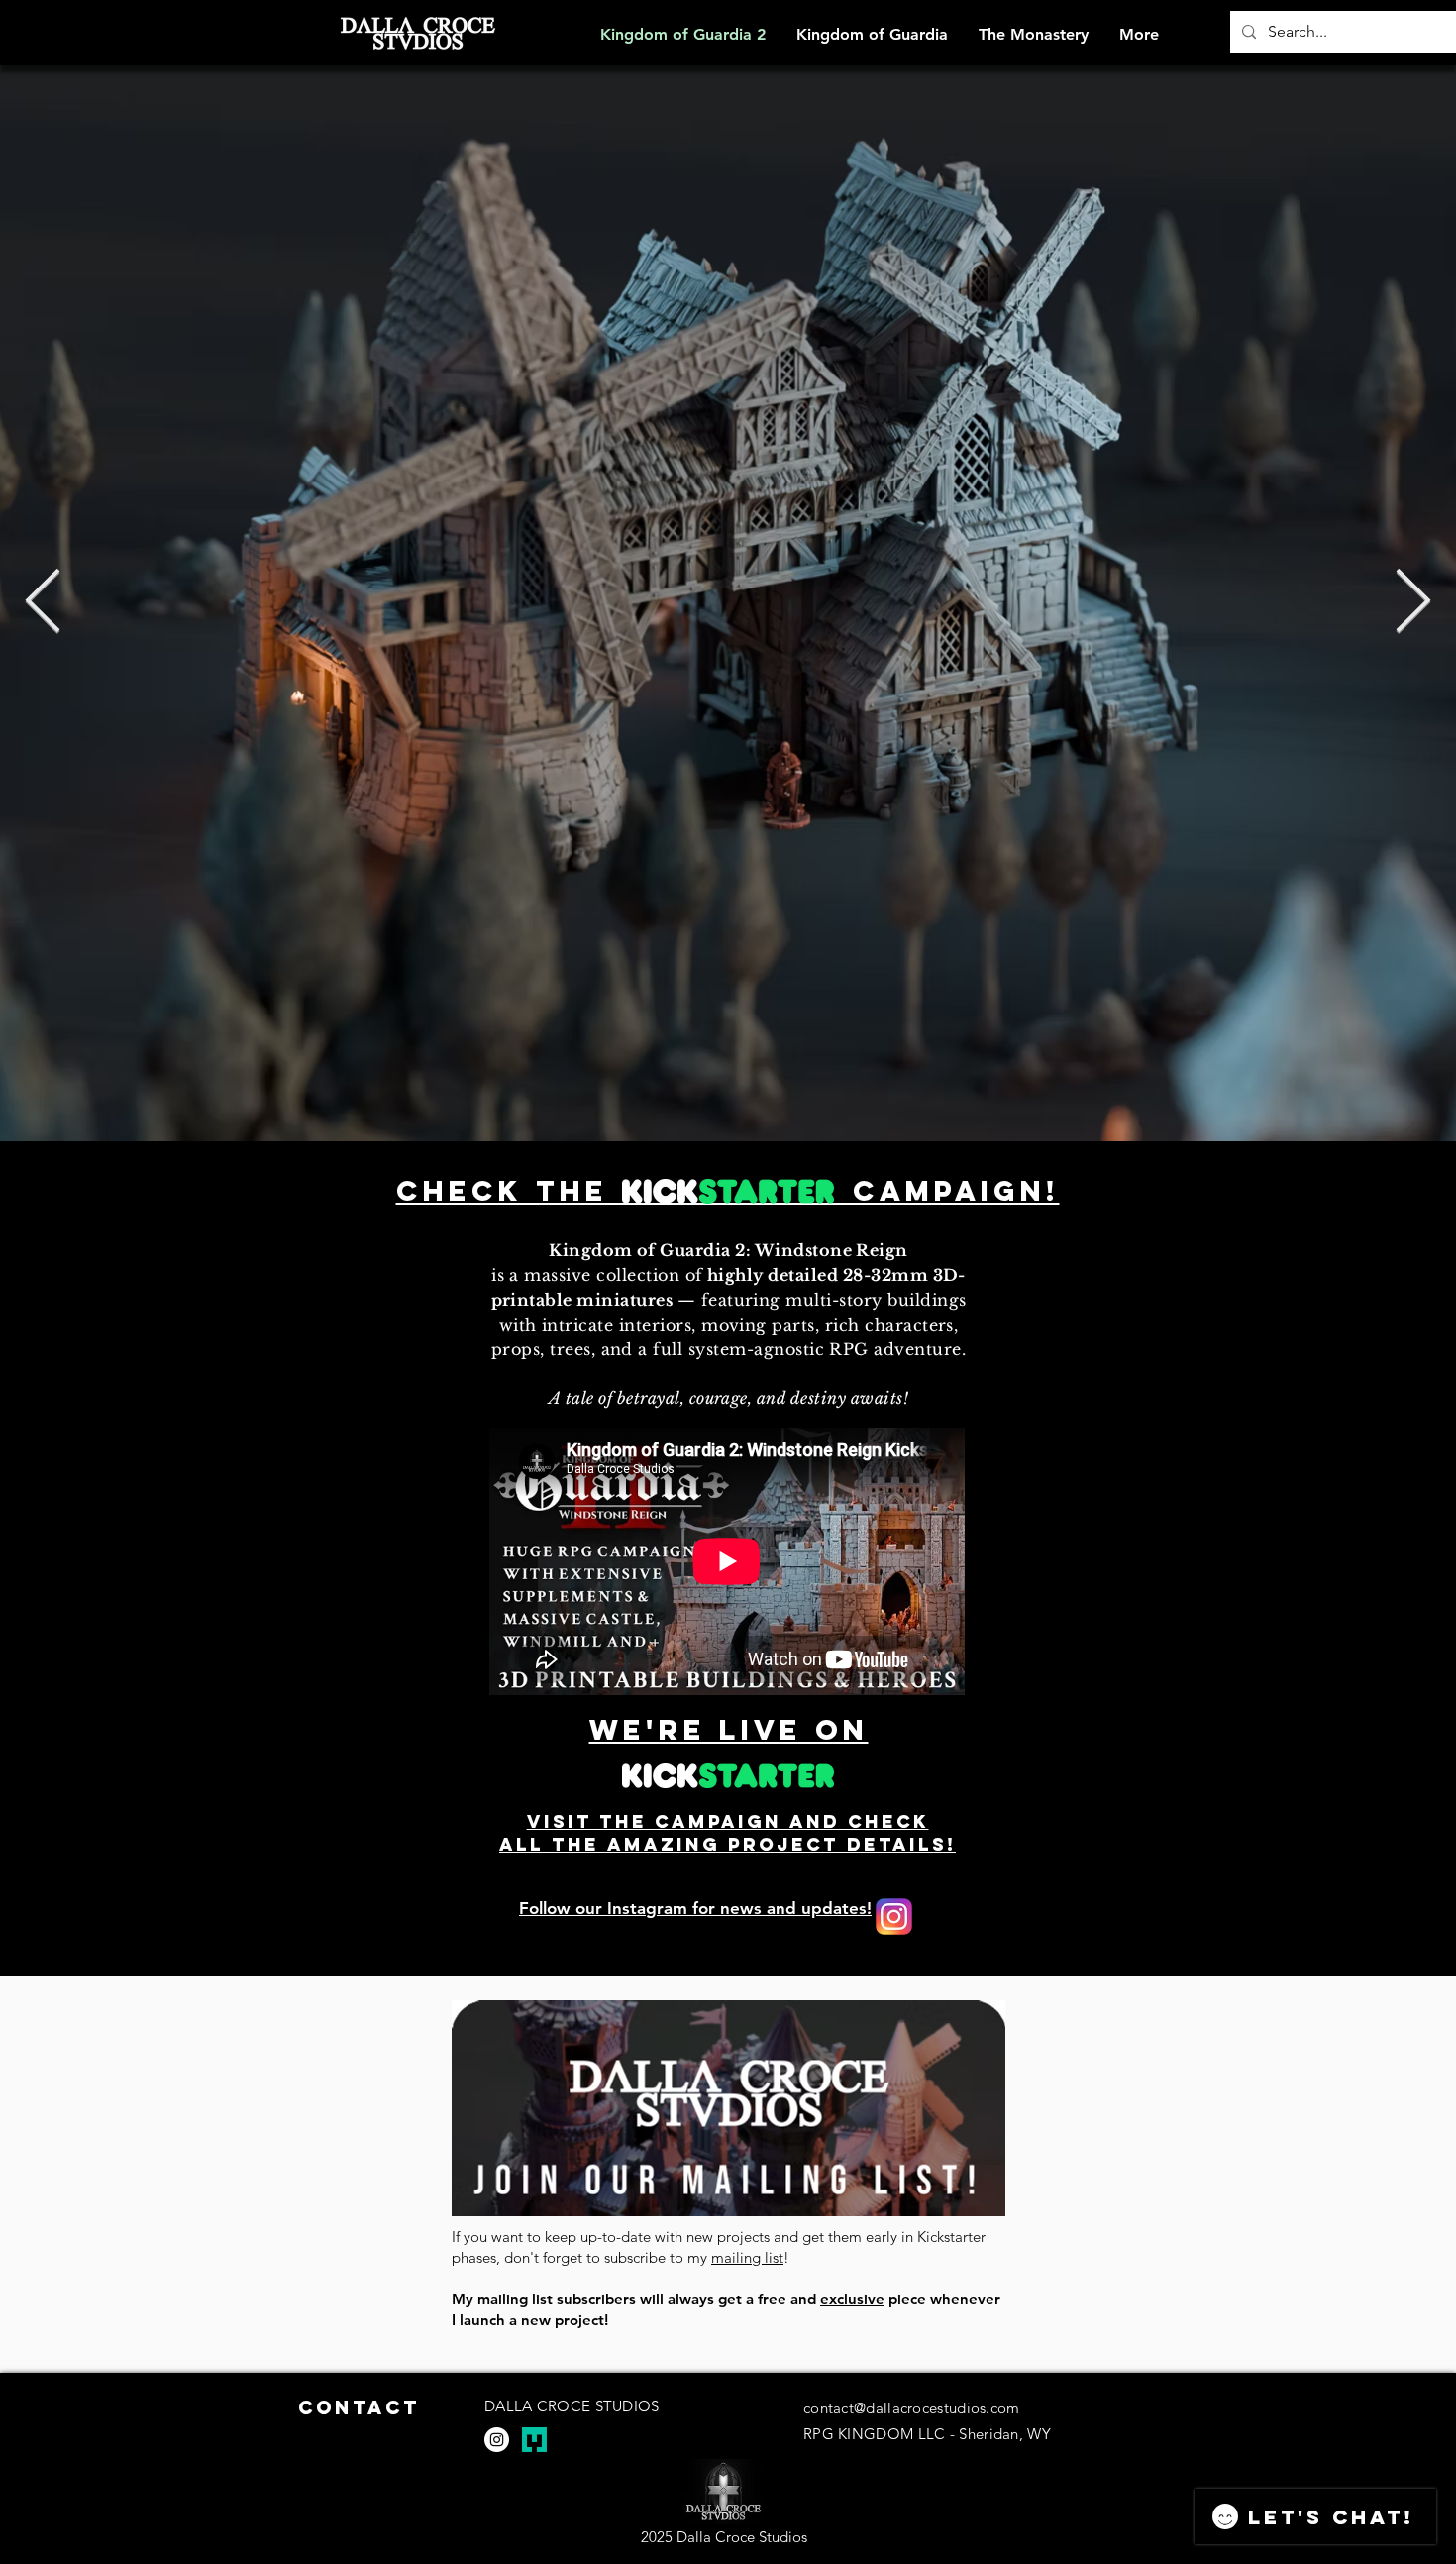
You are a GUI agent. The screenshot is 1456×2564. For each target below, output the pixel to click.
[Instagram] (497, 2440)
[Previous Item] (43, 603)
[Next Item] (1413, 603)
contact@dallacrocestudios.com (912, 2408)
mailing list (747, 2257)
